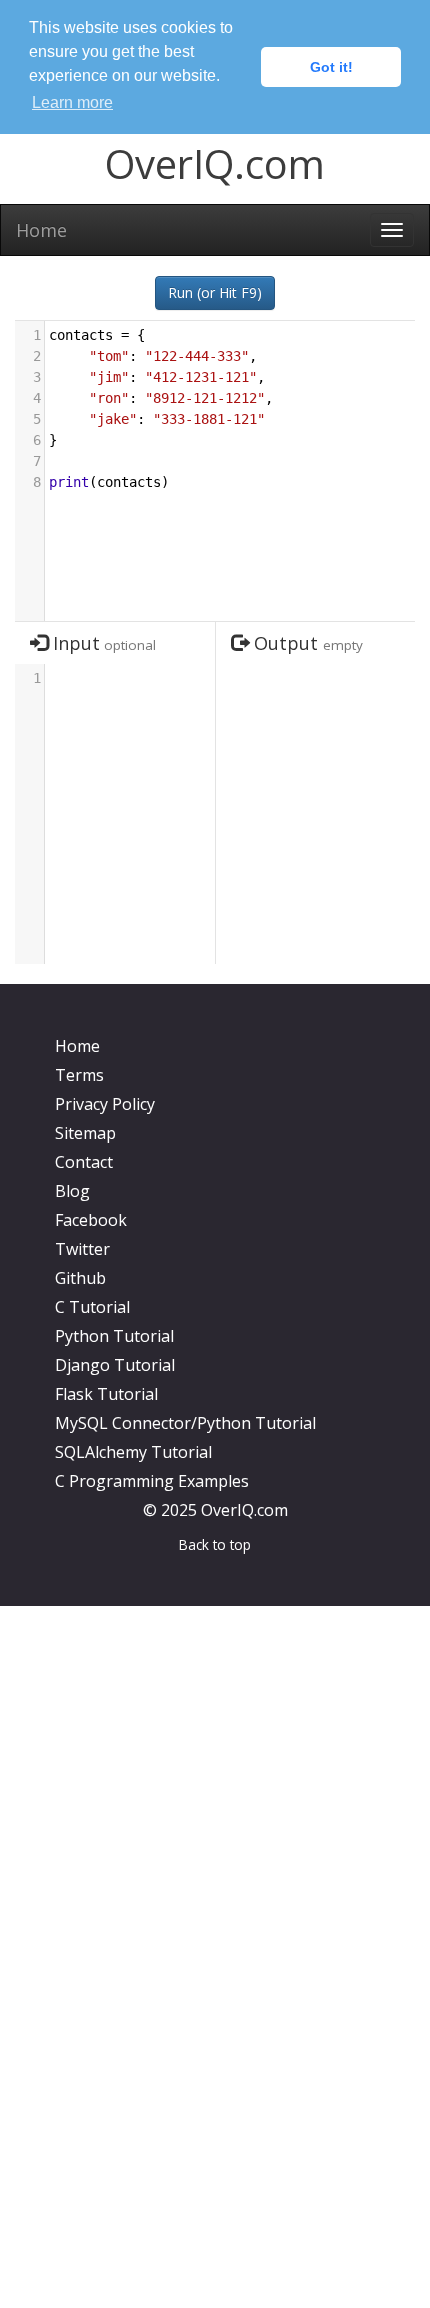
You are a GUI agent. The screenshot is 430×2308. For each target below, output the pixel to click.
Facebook (91, 1220)
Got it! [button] (331, 67)
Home (41, 230)
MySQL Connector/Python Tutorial (185, 1423)
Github (80, 1278)
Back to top (215, 1544)
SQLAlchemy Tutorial (133, 1452)
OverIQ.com (215, 163)
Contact (84, 1162)
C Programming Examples (152, 1481)
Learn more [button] (72, 102)
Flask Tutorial (106, 1394)
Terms (79, 1075)
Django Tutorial (115, 1365)
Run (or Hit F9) (215, 292)
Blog (72, 1191)
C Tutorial (92, 1307)
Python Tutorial (114, 1336)
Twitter (82, 1249)
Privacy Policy (105, 1104)
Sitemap (85, 1133)
